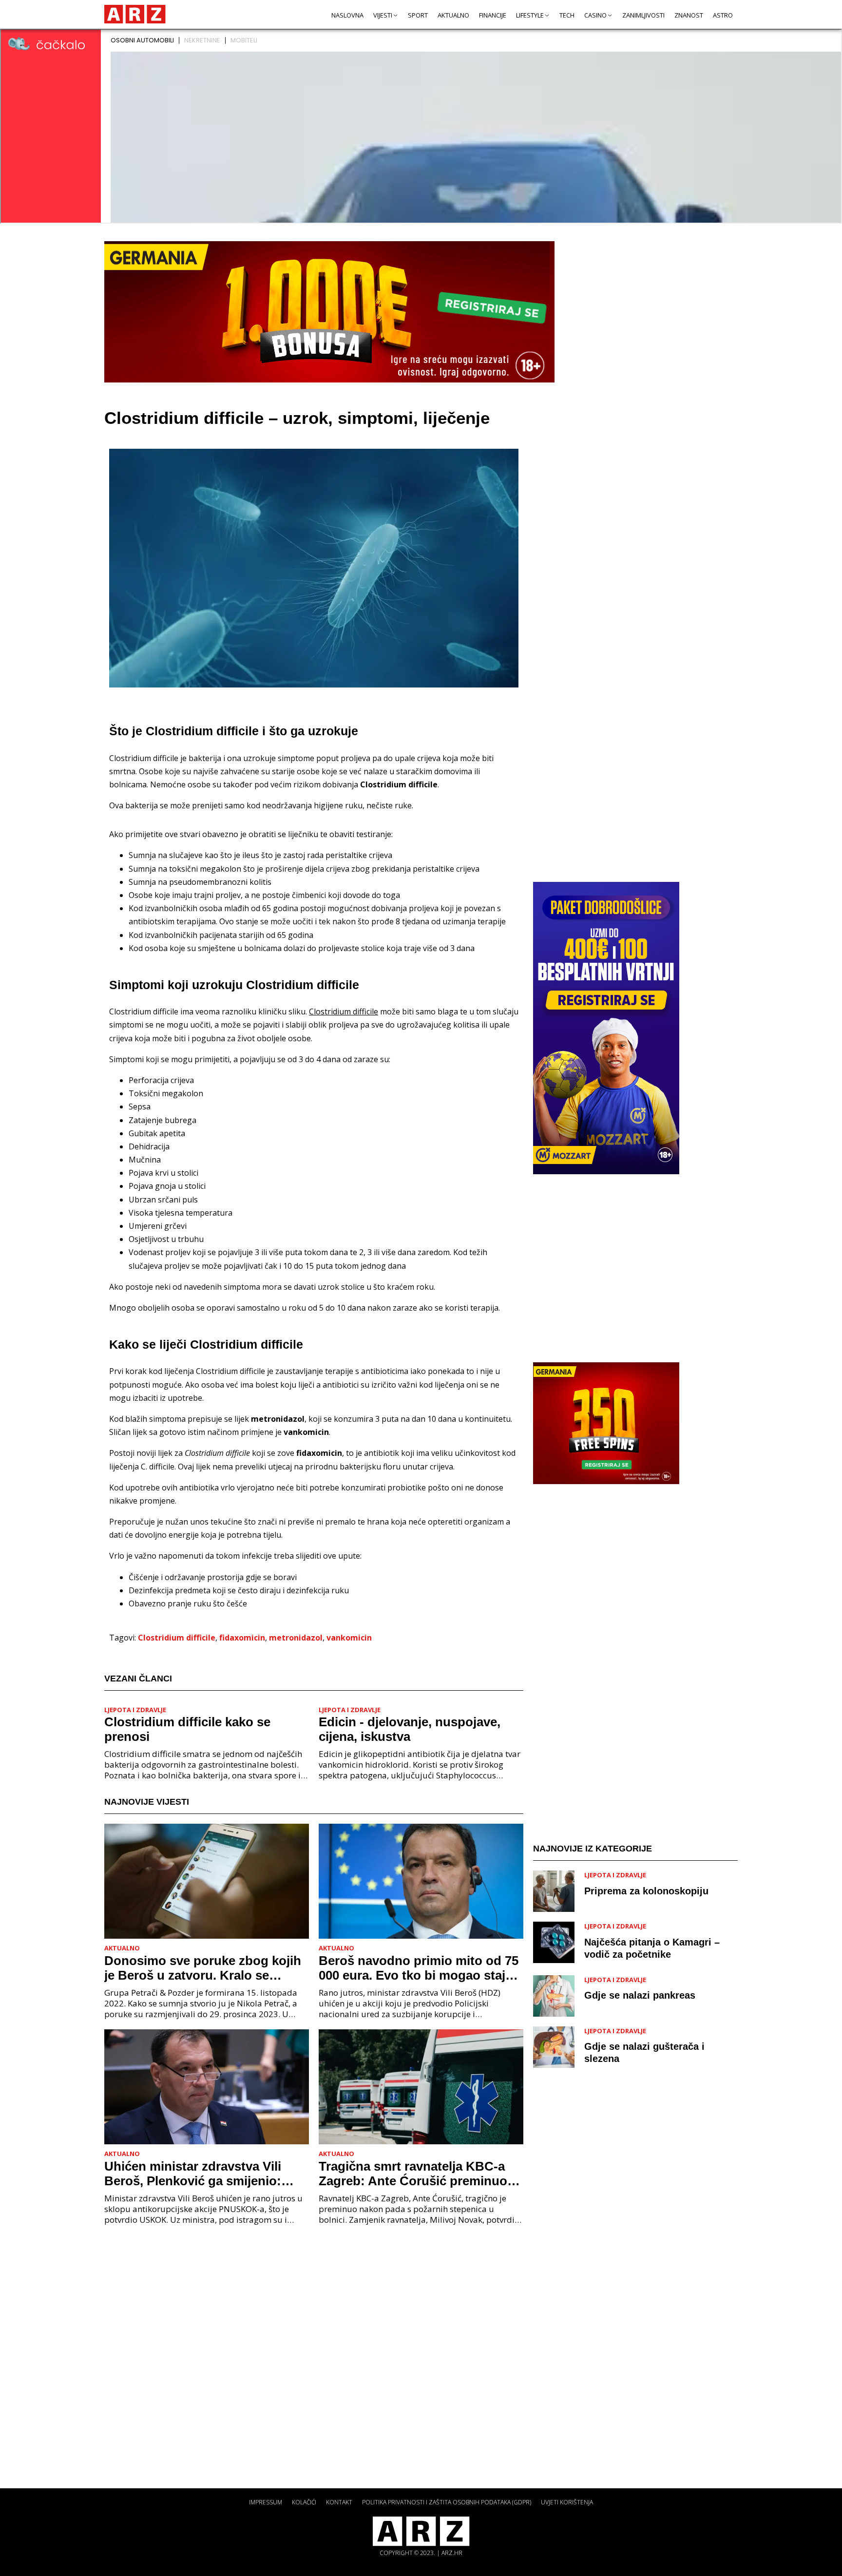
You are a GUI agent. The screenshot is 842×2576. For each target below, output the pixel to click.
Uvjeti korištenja (567, 2502)
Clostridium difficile (177, 1638)
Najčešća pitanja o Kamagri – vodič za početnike (652, 1948)
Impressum (266, 2502)
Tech (567, 15)
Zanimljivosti (643, 15)
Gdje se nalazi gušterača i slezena (644, 2052)
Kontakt (339, 2502)
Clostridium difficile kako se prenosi (187, 1729)
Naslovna (347, 15)
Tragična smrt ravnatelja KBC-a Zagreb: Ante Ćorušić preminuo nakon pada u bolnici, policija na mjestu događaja (415, 2174)
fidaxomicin (242, 1638)
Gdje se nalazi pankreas (640, 1995)
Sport (418, 15)
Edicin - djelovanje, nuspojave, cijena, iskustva (410, 1729)
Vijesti (383, 15)
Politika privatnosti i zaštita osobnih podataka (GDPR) (447, 2502)
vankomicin (349, 1638)
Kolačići (304, 2502)
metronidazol (296, 1638)
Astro (723, 15)
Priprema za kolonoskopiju (646, 1891)
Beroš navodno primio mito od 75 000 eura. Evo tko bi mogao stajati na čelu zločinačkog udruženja (419, 1968)
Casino (595, 15)
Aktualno (453, 15)
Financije (493, 15)
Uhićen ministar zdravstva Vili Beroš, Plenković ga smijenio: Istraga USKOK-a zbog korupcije (201, 2174)
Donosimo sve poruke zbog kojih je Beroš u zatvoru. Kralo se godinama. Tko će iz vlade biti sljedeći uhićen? (203, 1968)
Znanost (689, 15)
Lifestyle (530, 15)
